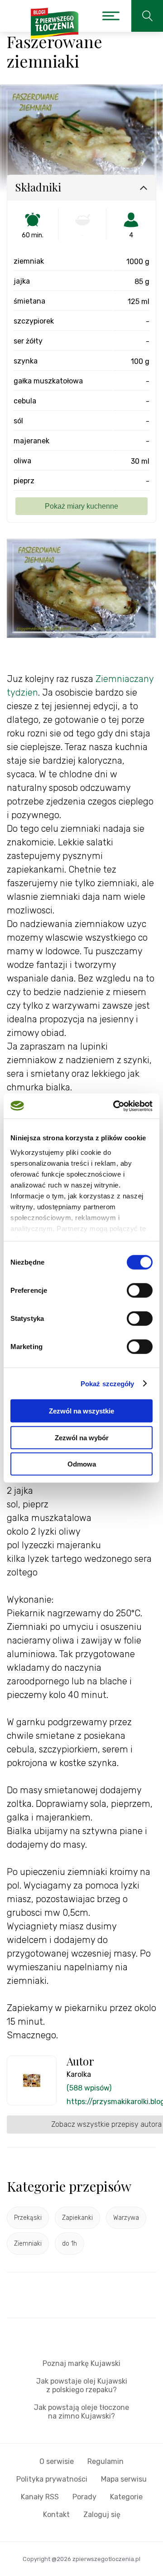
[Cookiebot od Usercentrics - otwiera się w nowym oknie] (115, 1106)
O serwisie (57, 2461)
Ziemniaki (28, 2244)
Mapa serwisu (124, 2479)
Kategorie (126, 2497)
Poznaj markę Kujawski (81, 2363)
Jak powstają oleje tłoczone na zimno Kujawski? (81, 2412)
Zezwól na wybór (82, 1437)
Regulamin (105, 2461)
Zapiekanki (77, 2218)
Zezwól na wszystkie (81, 1411)
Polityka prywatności (52, 2479)
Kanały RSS (40, 2497)
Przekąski (28, 2218)
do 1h (70, 2244)
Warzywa (126, 2218)
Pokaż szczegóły (108, 1383)
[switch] (140, 1290)
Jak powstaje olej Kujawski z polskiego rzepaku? (82, 2385)
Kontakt (56, 2515)
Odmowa (82, 1464)
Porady (84, 2497)
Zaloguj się (102, 2515)
